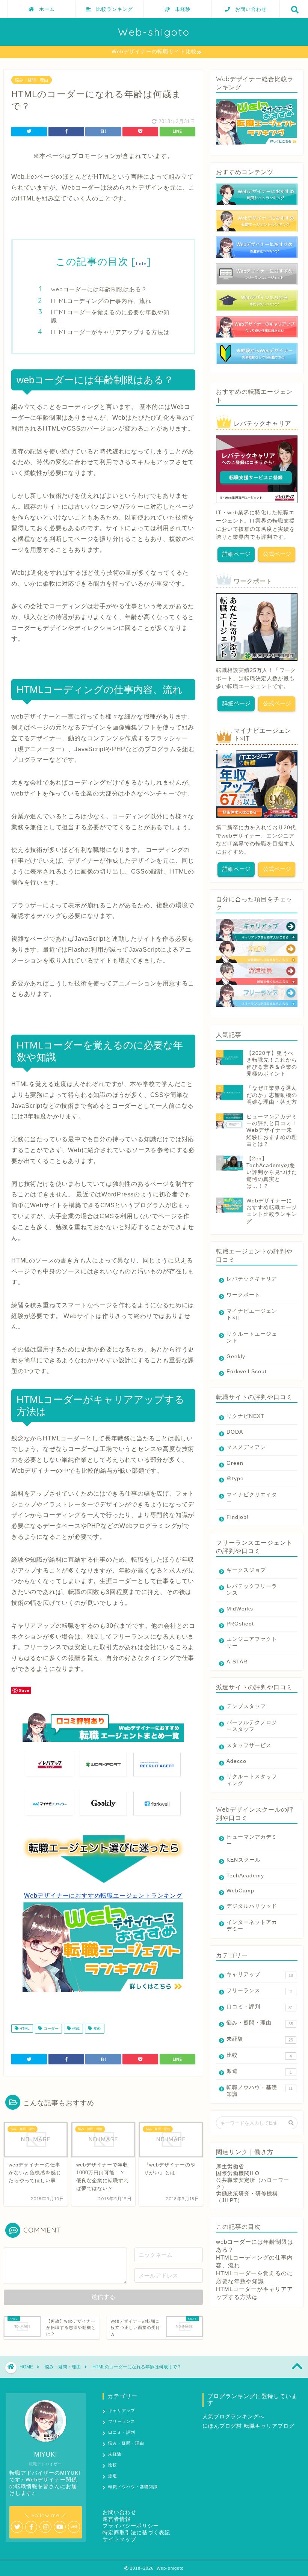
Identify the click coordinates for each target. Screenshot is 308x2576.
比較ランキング (112, 9)
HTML (24, 2028)
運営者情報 (117, 2519)
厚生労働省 (230, 2167)
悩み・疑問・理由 (32, 80)
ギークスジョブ (246, 1570)
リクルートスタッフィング (252, 1780)
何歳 (75, 2028)
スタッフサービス (249, 1745)
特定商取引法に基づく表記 (136, 2533)
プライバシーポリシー (131, 2526)
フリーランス (259, 1991)
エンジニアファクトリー (252, 1643)
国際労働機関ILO (238, 2173)
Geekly (236, 1357)
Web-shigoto (154, 32)
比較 (259, 2055)
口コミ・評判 (260, 2007)
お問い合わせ (248, 9)
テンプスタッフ (246, 1706)
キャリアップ (260, 1975)
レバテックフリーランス (252, 1590)
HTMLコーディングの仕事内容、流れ (101, 301)
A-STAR (237, 1662)
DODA (235, 1432)
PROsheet (240, 1624)
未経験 (180, 9)
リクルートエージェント (252, 1337)
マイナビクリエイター (252, 1498)
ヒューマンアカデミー (252, 1840)
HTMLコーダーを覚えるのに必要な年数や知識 (110, 316)
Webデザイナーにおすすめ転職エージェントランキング (103, 1896)
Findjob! (238, 1517)
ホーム (44, 9)
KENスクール (244, 1860)
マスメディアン (246, 1447)
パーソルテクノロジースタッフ (252, 1726)
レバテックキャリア (252, 1279)
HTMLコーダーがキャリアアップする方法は (110, 332)
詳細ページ (236, 554)
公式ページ (277, 554)
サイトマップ (119, 2539)
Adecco (236, 1761)
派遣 (259, 2071)
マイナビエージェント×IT (252, 1314)
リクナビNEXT (245, 1416)
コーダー (51, 2028)
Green (235, 1463)
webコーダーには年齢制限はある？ (99, 289)
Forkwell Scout (247, 1372)
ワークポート (243, 1295)
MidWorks (240, 1609)
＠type (235, 1479)
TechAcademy (245, 1876)
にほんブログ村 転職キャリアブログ (248, 2426)
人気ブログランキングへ (233, 2417)
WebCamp (240, 1891)
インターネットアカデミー (252, 1926)
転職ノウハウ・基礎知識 (260, 2091)
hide (141, 263)
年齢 (97, 2028)
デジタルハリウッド (252, 1906)
